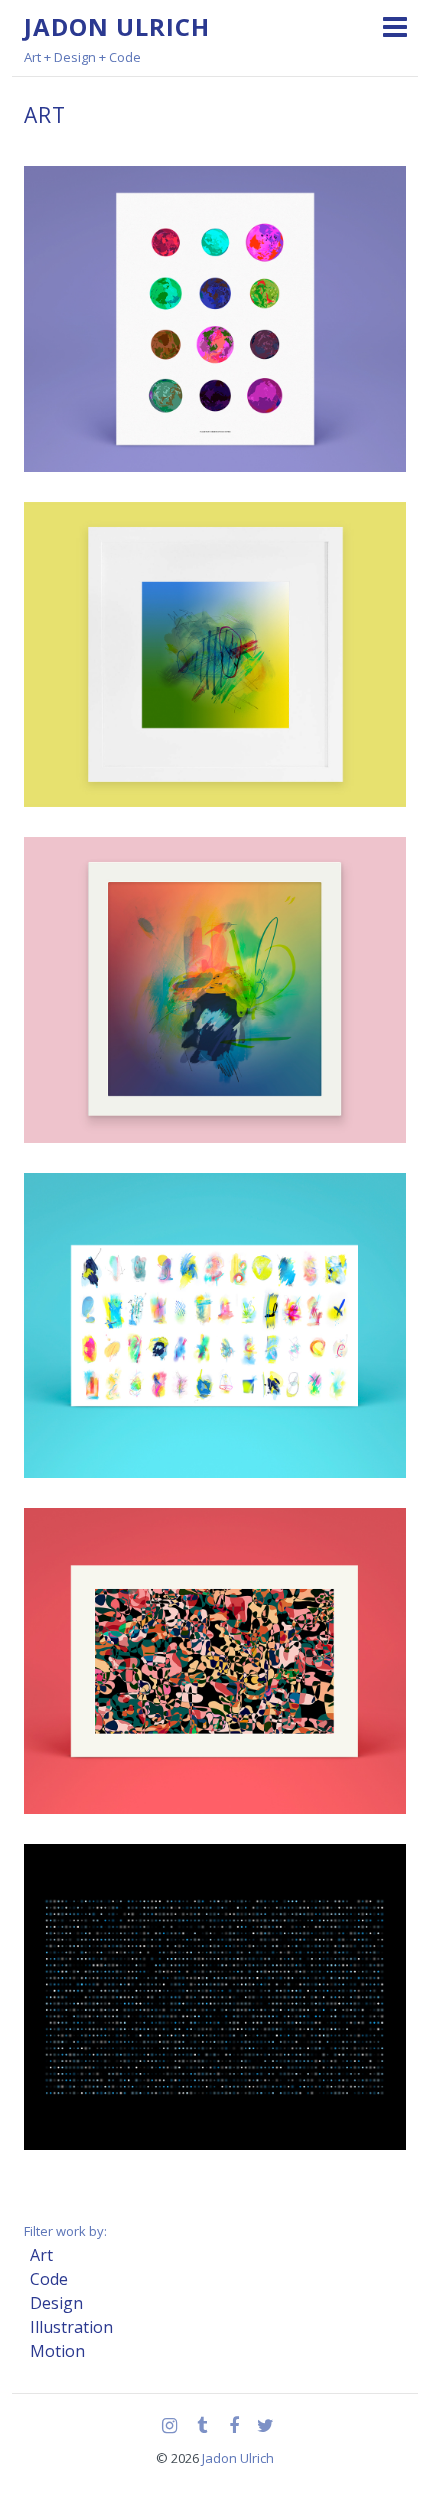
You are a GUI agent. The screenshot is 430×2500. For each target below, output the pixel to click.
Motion (57, 2351)
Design (56, 2303)
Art (41, 2255)
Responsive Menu (394, 26)
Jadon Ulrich (117, 26)
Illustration (71, 2327)
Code (49, 2279)
